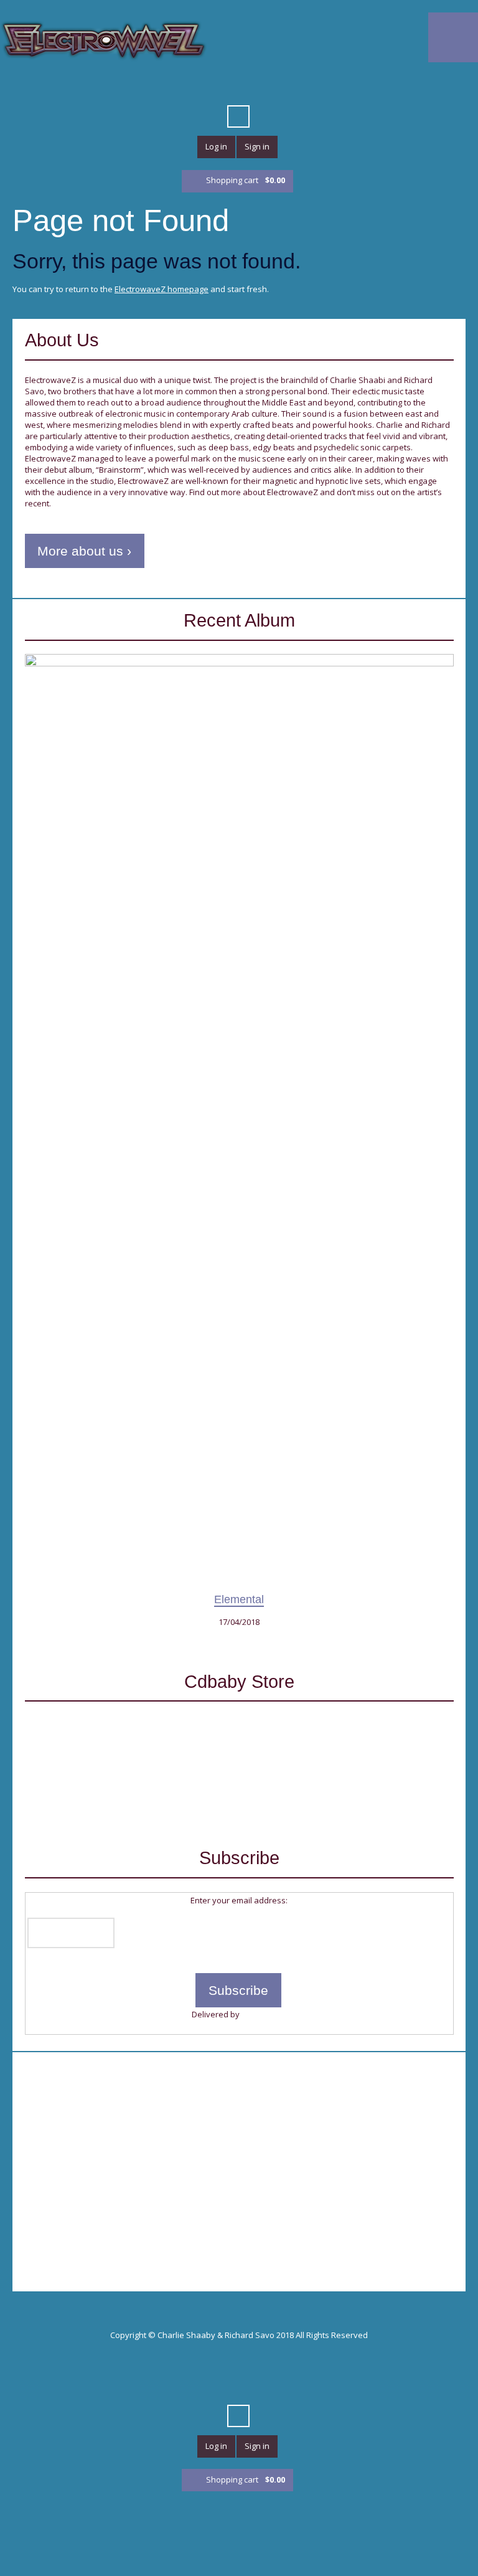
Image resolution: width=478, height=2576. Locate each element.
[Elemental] (239, 1121)
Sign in (257, 146)
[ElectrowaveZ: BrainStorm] (310, 1767)
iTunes (205, 86)
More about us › (84, 551)
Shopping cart (246, 180)
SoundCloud (227, 86)
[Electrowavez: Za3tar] (168, 1767)
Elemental (239, 1599)
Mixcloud (272, 86)
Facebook (138, 86)
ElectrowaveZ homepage (162, 289)
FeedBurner (264, 2014)
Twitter (115, 86)
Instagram (362, 86)
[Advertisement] (239, 2151)
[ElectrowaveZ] (104, 40)
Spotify (294, 86)
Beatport (250, 86)
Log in (216, 146)
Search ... (238, 116)
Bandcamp (339, 86)
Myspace (317, 86)
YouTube (160, 86)
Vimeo (182, 86)
